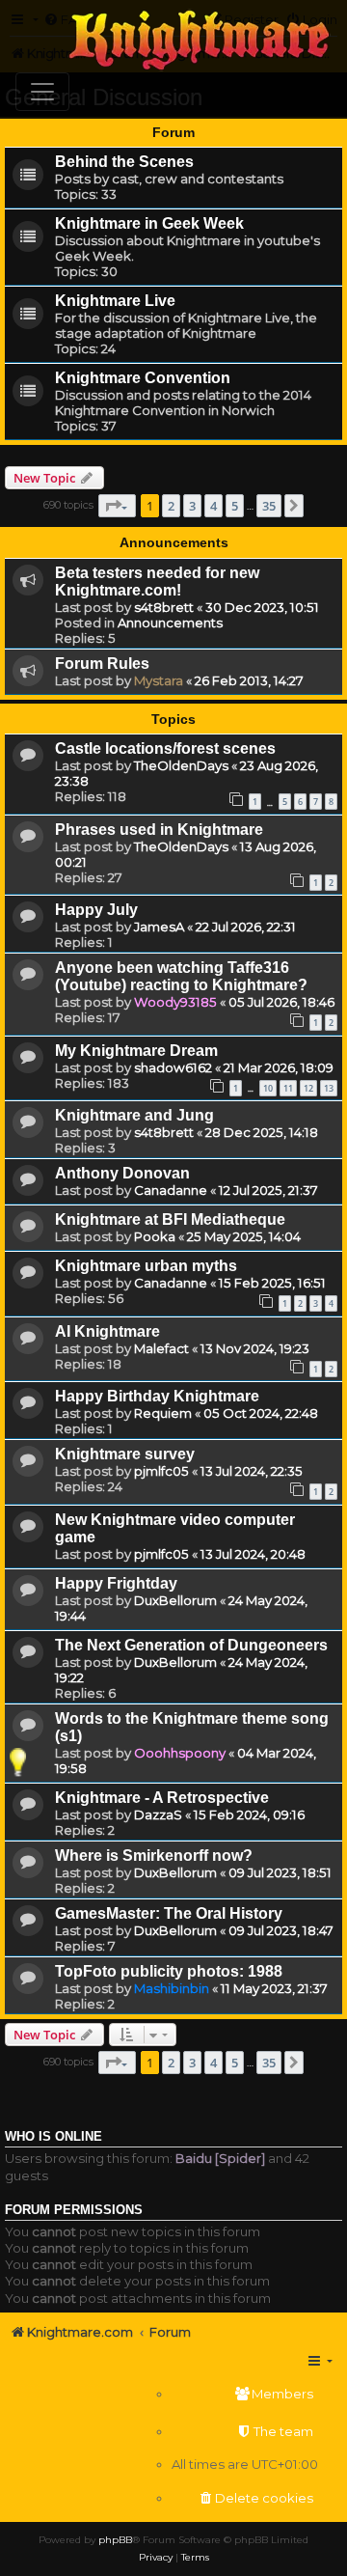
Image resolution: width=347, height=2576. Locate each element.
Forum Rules (102, 664)
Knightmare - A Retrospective (162, 1798)
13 (329, 1088)
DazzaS (158, 1814)
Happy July (96, 910)
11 (288, 1088)
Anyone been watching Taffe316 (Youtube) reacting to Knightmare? (181, 976)
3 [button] (192, 506)
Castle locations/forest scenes (165, 748)
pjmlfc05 (161, 1471)
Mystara (159, 680)
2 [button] (171, 506)
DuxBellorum (175, 1600)
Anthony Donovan (122, 1173)
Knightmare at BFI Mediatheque (170, 1219)
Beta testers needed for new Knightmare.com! (157, 582)
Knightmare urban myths (146, 1266)
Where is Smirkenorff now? (154, 1856)
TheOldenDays (181, 765)
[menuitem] (245, 2394)
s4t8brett (164, 607)
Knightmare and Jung (134, 1115)
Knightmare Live (115, 301)
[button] (117, 506)
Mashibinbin (172, 1988)
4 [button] (214, 506)
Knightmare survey (125, 1454)
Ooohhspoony (180, 1753)
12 (308, 1088)
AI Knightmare (107, 1331)
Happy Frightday (116, 1583)
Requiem (163, 1413)
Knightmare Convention (143, 378)
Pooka (155, 1236)
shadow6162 (173, 1067)
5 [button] (235, 506)
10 (268, 1088)
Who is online (53, 2137)
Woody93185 (175, 1002)
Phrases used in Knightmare (159, 830)
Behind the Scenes (124, 162)
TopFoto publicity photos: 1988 (169, 1971)
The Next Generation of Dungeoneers (191, 1645)
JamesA (159, 927)
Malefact (161, 1348)
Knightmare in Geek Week (149, 223)
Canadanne (171, 1190)
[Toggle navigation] (42, 92)
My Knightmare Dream (136, 1051)
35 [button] (269, 506)
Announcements (170, 623)
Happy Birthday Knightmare (157, 1396)
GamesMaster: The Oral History (169, 1913)
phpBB (115, 2540)
